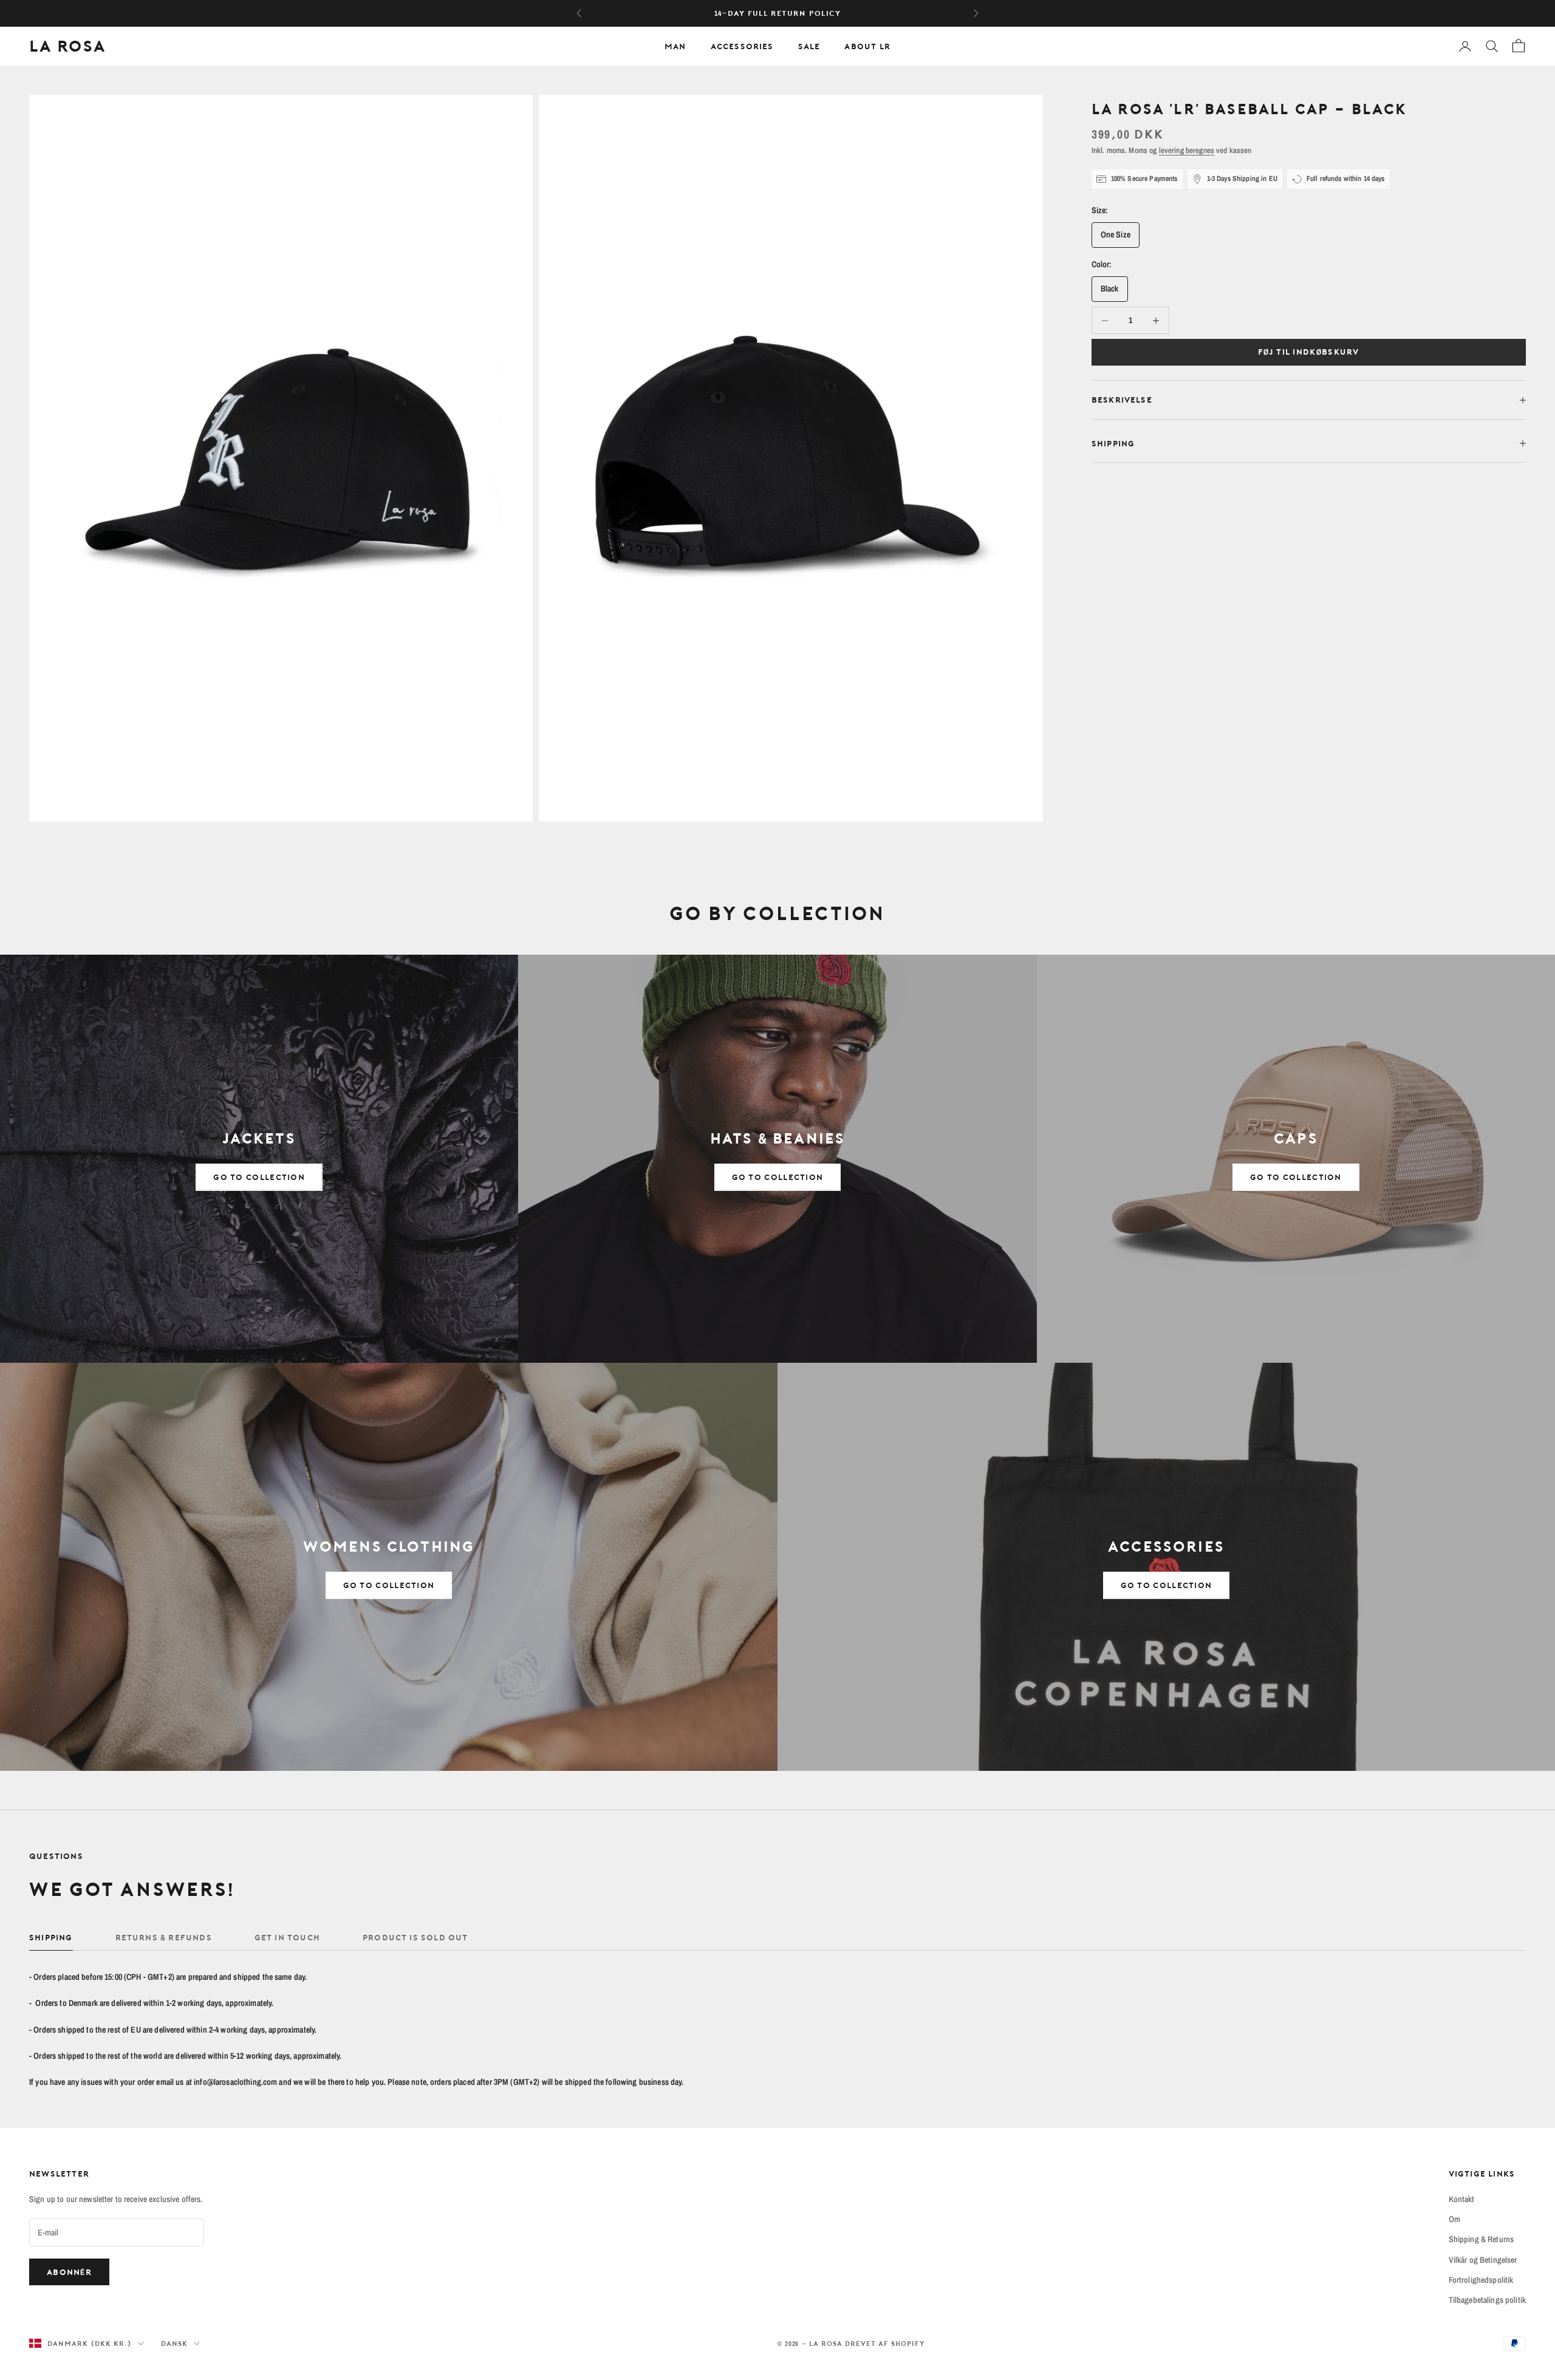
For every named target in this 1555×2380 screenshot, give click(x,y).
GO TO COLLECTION (259, 1177)
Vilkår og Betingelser (1483, 2260)
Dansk (174, 2343)
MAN (675, 46)
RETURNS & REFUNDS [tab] (164, 1937)
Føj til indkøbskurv (1309, 352)
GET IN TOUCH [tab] (287, 1937)
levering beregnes (1187, 150)
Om (1454, 2219)
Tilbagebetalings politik (1487, 2300)
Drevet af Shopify (885, 2343)
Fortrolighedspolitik (1481, 2280)
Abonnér (69, 2272)
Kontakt (1462, 2199)
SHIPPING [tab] (51, 1937)
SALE (809, 46)
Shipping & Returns (1482, 2239)
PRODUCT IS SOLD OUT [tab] (415, 1937)
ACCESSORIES (742, 46)
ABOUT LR (867, 46)
